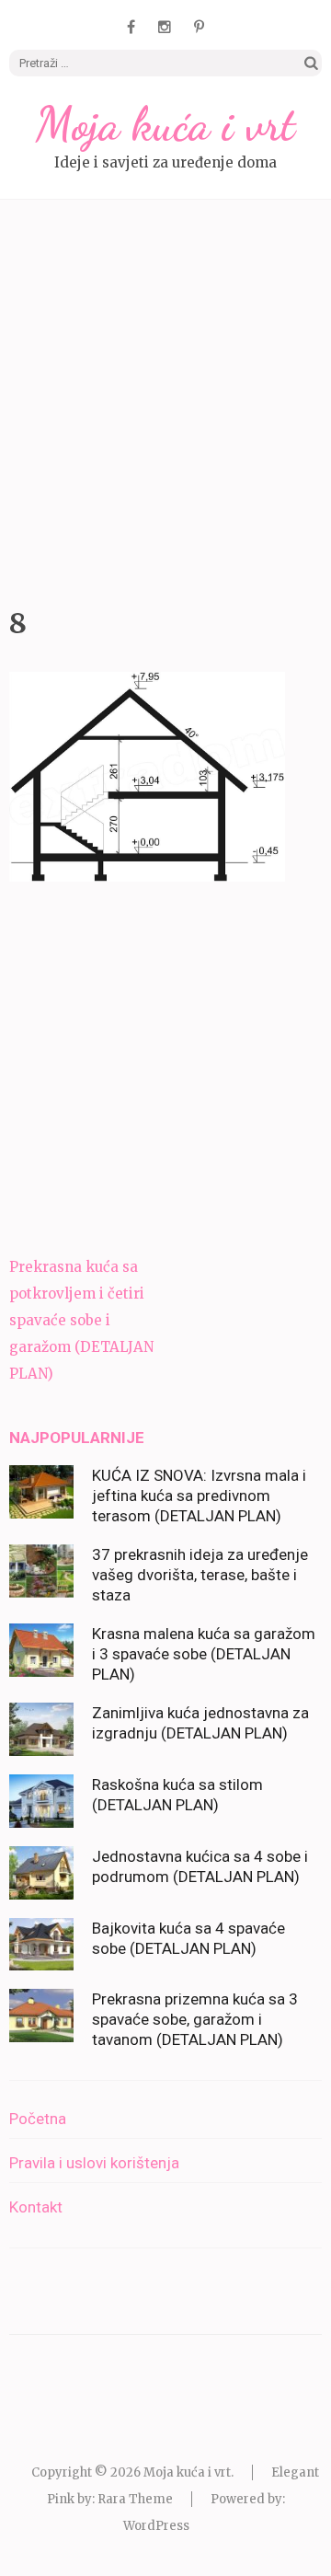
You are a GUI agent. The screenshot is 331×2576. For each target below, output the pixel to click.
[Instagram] (165, 27)
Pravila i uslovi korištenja (94, 2163)
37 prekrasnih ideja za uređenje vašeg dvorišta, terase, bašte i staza (200, 1575)
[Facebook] (131, 27)
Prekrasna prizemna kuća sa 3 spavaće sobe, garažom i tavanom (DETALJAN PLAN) (195, 2019)
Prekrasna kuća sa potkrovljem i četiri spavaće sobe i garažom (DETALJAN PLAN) (81, 1320)
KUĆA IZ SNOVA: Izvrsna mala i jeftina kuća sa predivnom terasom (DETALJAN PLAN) (199, 1496)
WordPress (156, 2526)
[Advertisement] (165, 399)
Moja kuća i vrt (165, 124)
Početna (38, 2119)
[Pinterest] (199, 27)
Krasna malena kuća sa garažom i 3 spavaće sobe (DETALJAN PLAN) (204, 1654)
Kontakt (36, 2207)
